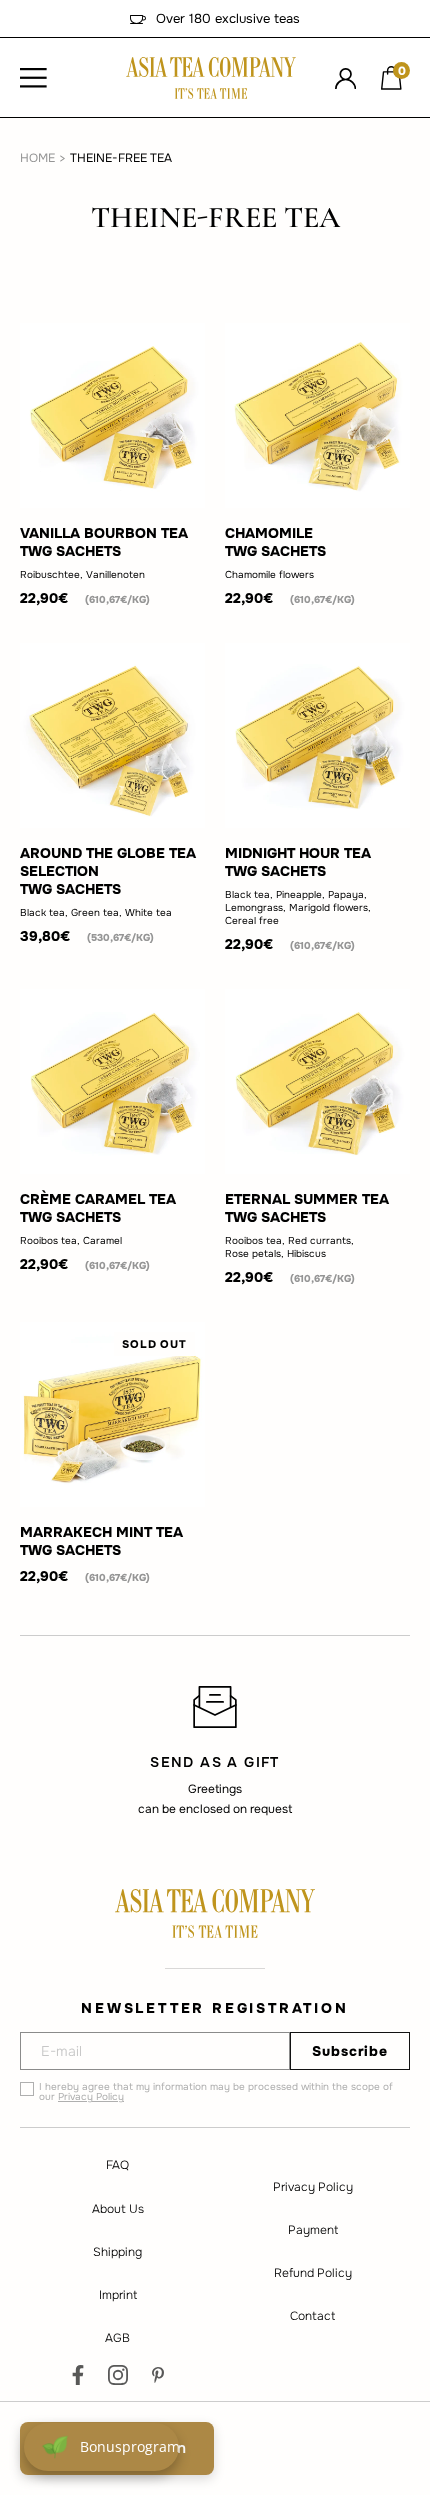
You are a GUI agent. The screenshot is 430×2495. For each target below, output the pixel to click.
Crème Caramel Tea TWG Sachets (98, 1208)
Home (37, 158)
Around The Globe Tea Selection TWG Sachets (108, 871)
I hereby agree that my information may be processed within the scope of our (216, 2092)
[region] (215, 1750)
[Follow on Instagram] (118, 2375)
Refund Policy (313, 2273)
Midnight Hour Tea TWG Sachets (298, 862)
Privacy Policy (91, 2096)
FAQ (117, 2165)
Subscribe (350, 2051)
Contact (312, 2316)
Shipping (117, 2252)
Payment (313, 2230)
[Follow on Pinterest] (158, 2375)
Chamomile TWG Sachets (275, 542)
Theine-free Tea (121, 158)
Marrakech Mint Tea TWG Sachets (101, 1541)
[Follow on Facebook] (78, 2375)
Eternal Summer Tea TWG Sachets (307, 1208)
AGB (117, 2338)
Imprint (118, 2295)
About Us (118, 2209)
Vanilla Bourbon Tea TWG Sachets (104, 542)
